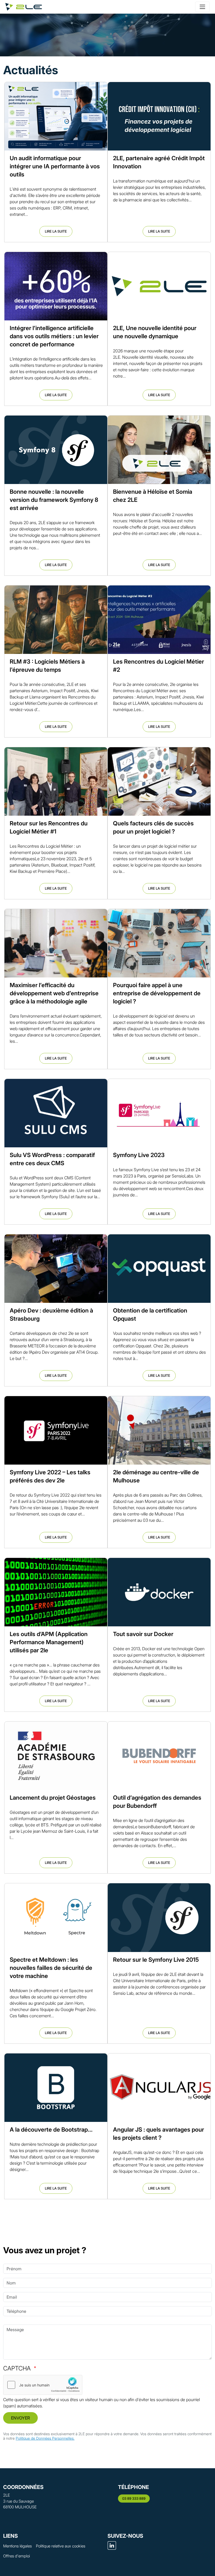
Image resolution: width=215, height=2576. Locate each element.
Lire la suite (56, 231)
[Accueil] (24, 7)
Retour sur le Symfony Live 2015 (156, 1960)
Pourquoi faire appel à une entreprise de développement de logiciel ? (157, 993)
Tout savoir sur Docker (143, 1634)
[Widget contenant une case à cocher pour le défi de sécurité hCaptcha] (43, 2385)
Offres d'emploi (17, 2556)
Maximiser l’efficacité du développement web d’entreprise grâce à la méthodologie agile (54, 993)
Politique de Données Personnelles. (45, 2438)
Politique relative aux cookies (61, 2546)
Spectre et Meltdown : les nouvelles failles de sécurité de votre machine (51, 1968)
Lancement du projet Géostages (53, 1798)
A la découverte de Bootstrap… (51, 2129)
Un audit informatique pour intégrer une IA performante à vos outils (55, 166)
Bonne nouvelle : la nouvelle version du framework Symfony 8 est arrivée (54, 500)
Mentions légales (17, 2546)
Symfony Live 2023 (139, 1155)
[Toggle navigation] (202, 7)
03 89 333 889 (134, 2498)
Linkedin (112, 2545)
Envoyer (20, 2418)
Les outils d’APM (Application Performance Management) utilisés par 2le (49, 1642)
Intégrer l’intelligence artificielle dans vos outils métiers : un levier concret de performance (54, 336)
